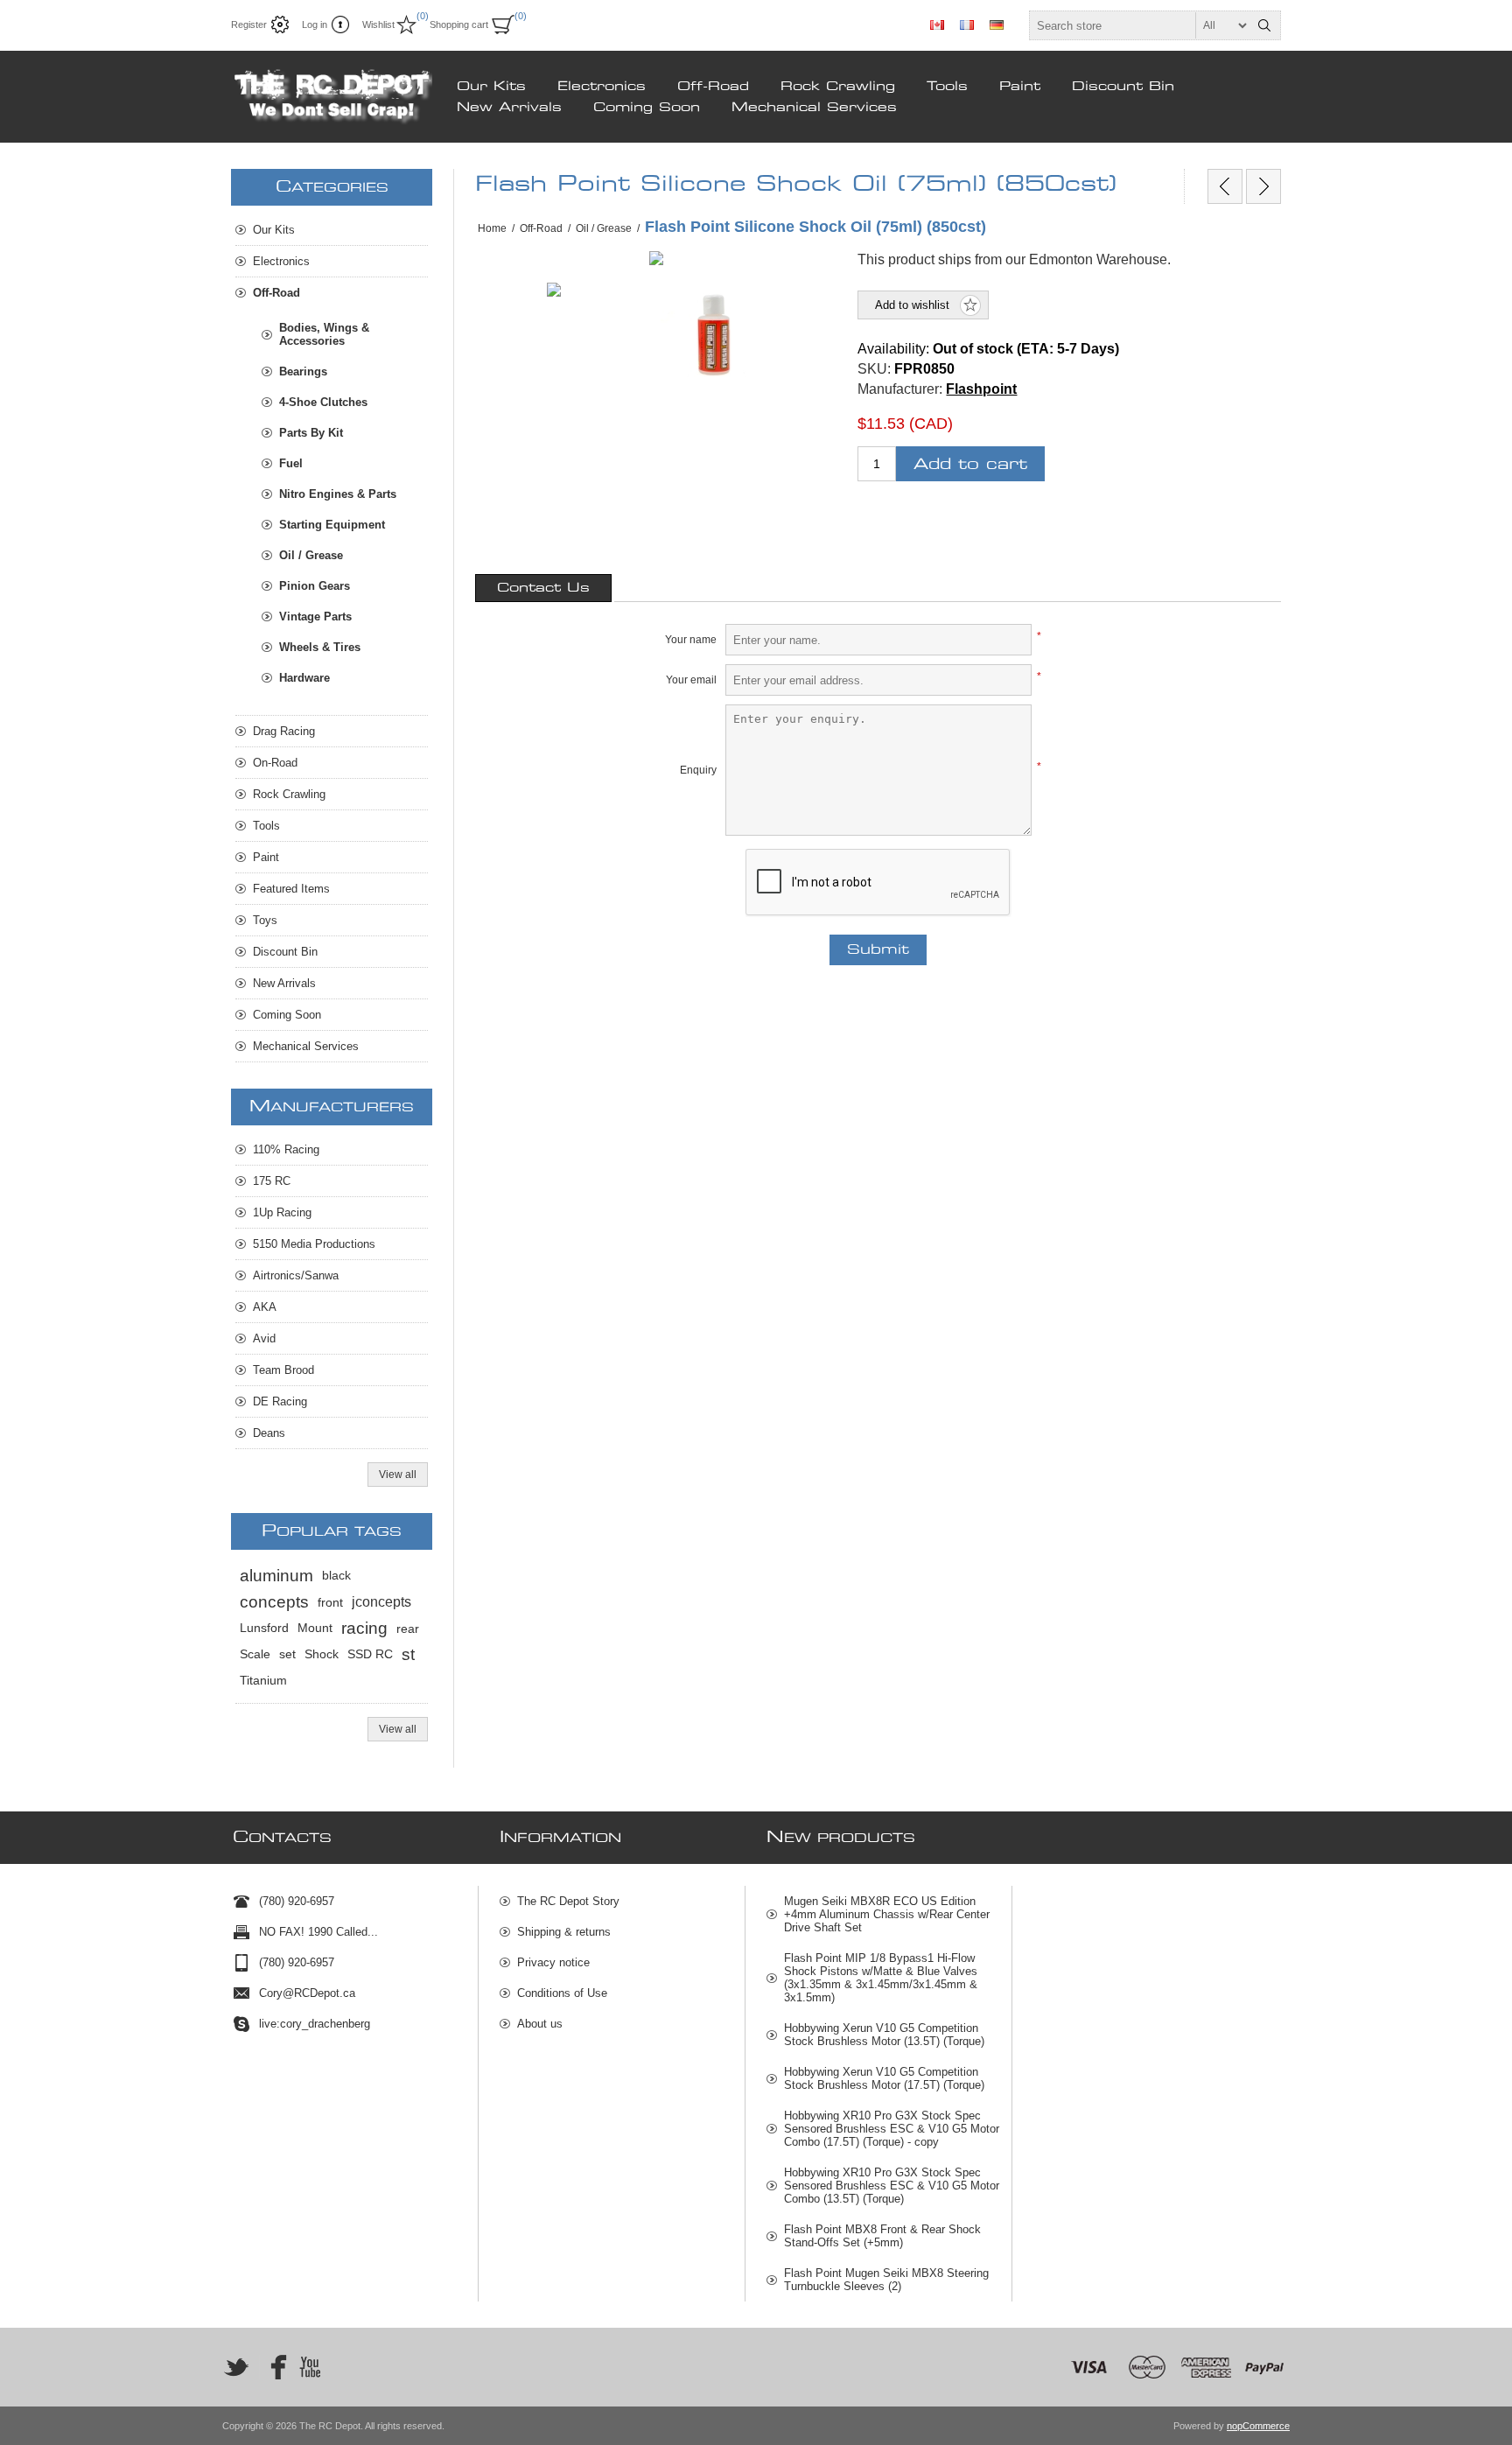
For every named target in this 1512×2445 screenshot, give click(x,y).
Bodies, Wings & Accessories (324, 334)
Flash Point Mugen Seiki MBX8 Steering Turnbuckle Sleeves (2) (886, 2280)
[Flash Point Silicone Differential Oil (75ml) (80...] (1225, 186)
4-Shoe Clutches (323, 402)
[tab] (543, 588)
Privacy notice (553, 1962)
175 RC (272, 1181)
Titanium (263, 1681)
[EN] (937, 25)
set (287, 1654)
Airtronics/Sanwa (296, 1275)
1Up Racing (282, 1212)
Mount (315, 1628)
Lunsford (264, 1628)
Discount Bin (1123, 87)
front (330, 1602)
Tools (947, 87)
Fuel (291, 463)
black (336, 1576)
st (408, 1654)
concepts (274, 1602)
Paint (1020, 87)
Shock (322, 1654)
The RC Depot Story (568, 1901)
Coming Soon (647, 108)
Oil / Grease (311, 555)
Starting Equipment (332, 525)
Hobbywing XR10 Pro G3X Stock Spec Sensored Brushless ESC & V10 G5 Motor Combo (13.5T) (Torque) (892, 2186)
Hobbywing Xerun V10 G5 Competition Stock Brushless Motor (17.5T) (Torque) (884, 2078)
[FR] (967, 25)
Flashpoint (981, 389)
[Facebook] (273, 2367)
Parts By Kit (311, 433)
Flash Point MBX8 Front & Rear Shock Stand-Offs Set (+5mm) (882, 2236)
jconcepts (381, 1602)
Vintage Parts (315, 617)
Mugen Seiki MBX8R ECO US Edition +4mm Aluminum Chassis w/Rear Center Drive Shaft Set (887, 1914)
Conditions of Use (562, 1993)
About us (540, 2024)
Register (249, 25)
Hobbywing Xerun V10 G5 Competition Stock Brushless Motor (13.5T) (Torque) (884, 2035)
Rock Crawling (838, 87)
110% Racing (286, 1149)
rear (408, 1629)
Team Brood (283, 1370)
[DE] (997, 25)
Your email (691, 680)
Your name (691, 640)
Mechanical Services (814, 108)
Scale (255, 1654)
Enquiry (698, 770)
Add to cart (970, 464)
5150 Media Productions (314, 1244)
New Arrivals (509, 108)
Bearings (303, 371)
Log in (315, 25)
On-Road (275, 763)
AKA (265, 1307)
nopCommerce (1258, 2426)
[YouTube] (310, 2367)
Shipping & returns (564, 1932)
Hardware (304, 678)
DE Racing (280, 1401)
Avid (264, 1338)
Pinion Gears (315, 586)
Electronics (602, 87)
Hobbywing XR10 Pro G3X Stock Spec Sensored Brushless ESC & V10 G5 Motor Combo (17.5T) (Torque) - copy (892, 2129)
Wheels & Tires (320, 647)
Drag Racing (284, 731)
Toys (265, 920)
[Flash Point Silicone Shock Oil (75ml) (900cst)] (1263, 186)
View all (398, 1475)
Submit (878, 950)
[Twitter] (236, 2367)
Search (1264, 25)
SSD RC (370, 1654)
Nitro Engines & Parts (338, 494)
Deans (269, 1433)
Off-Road (713, 87)
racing (364, 1628)
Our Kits (491, 87)
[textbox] (1139, 25)
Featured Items (291, 889)
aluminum (276, 1576)
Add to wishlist (912, 305)
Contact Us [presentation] (543, 588)
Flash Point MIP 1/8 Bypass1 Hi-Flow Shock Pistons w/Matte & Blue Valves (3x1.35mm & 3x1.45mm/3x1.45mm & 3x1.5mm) (881, 1978)
